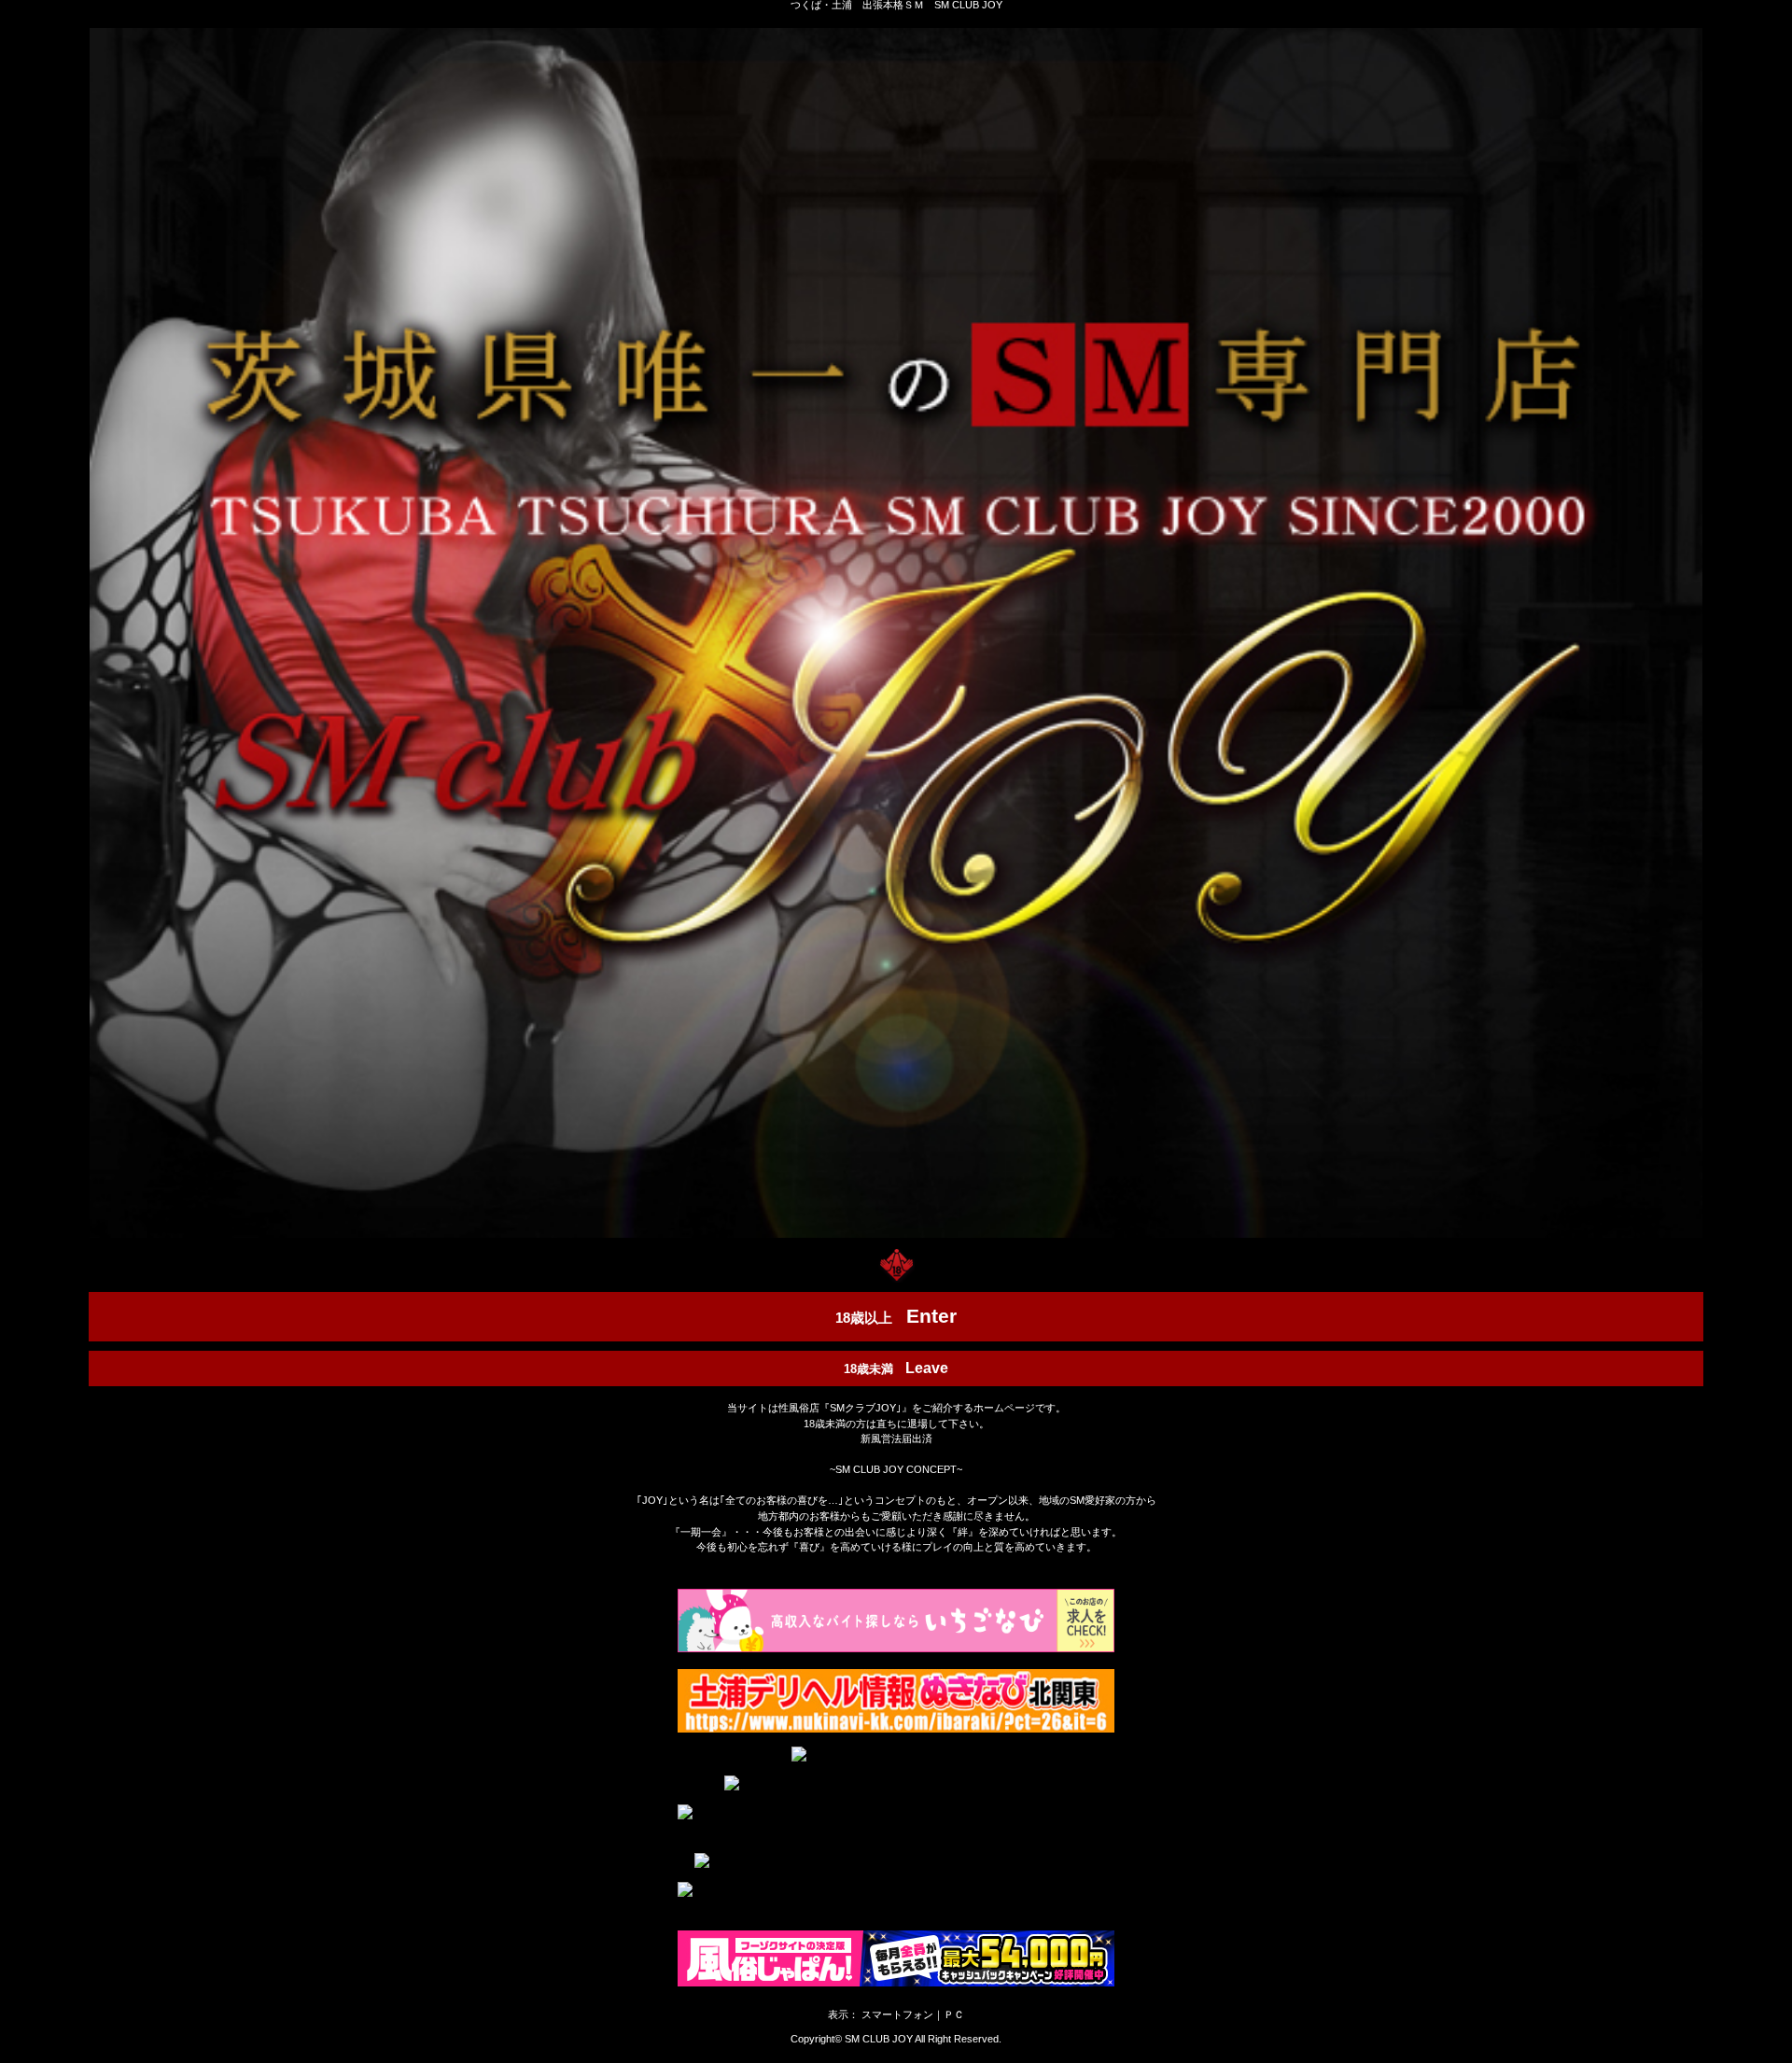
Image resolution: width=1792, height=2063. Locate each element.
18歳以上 (896, 1316)
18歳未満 (896, 1368)
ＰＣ (954, 2014)
